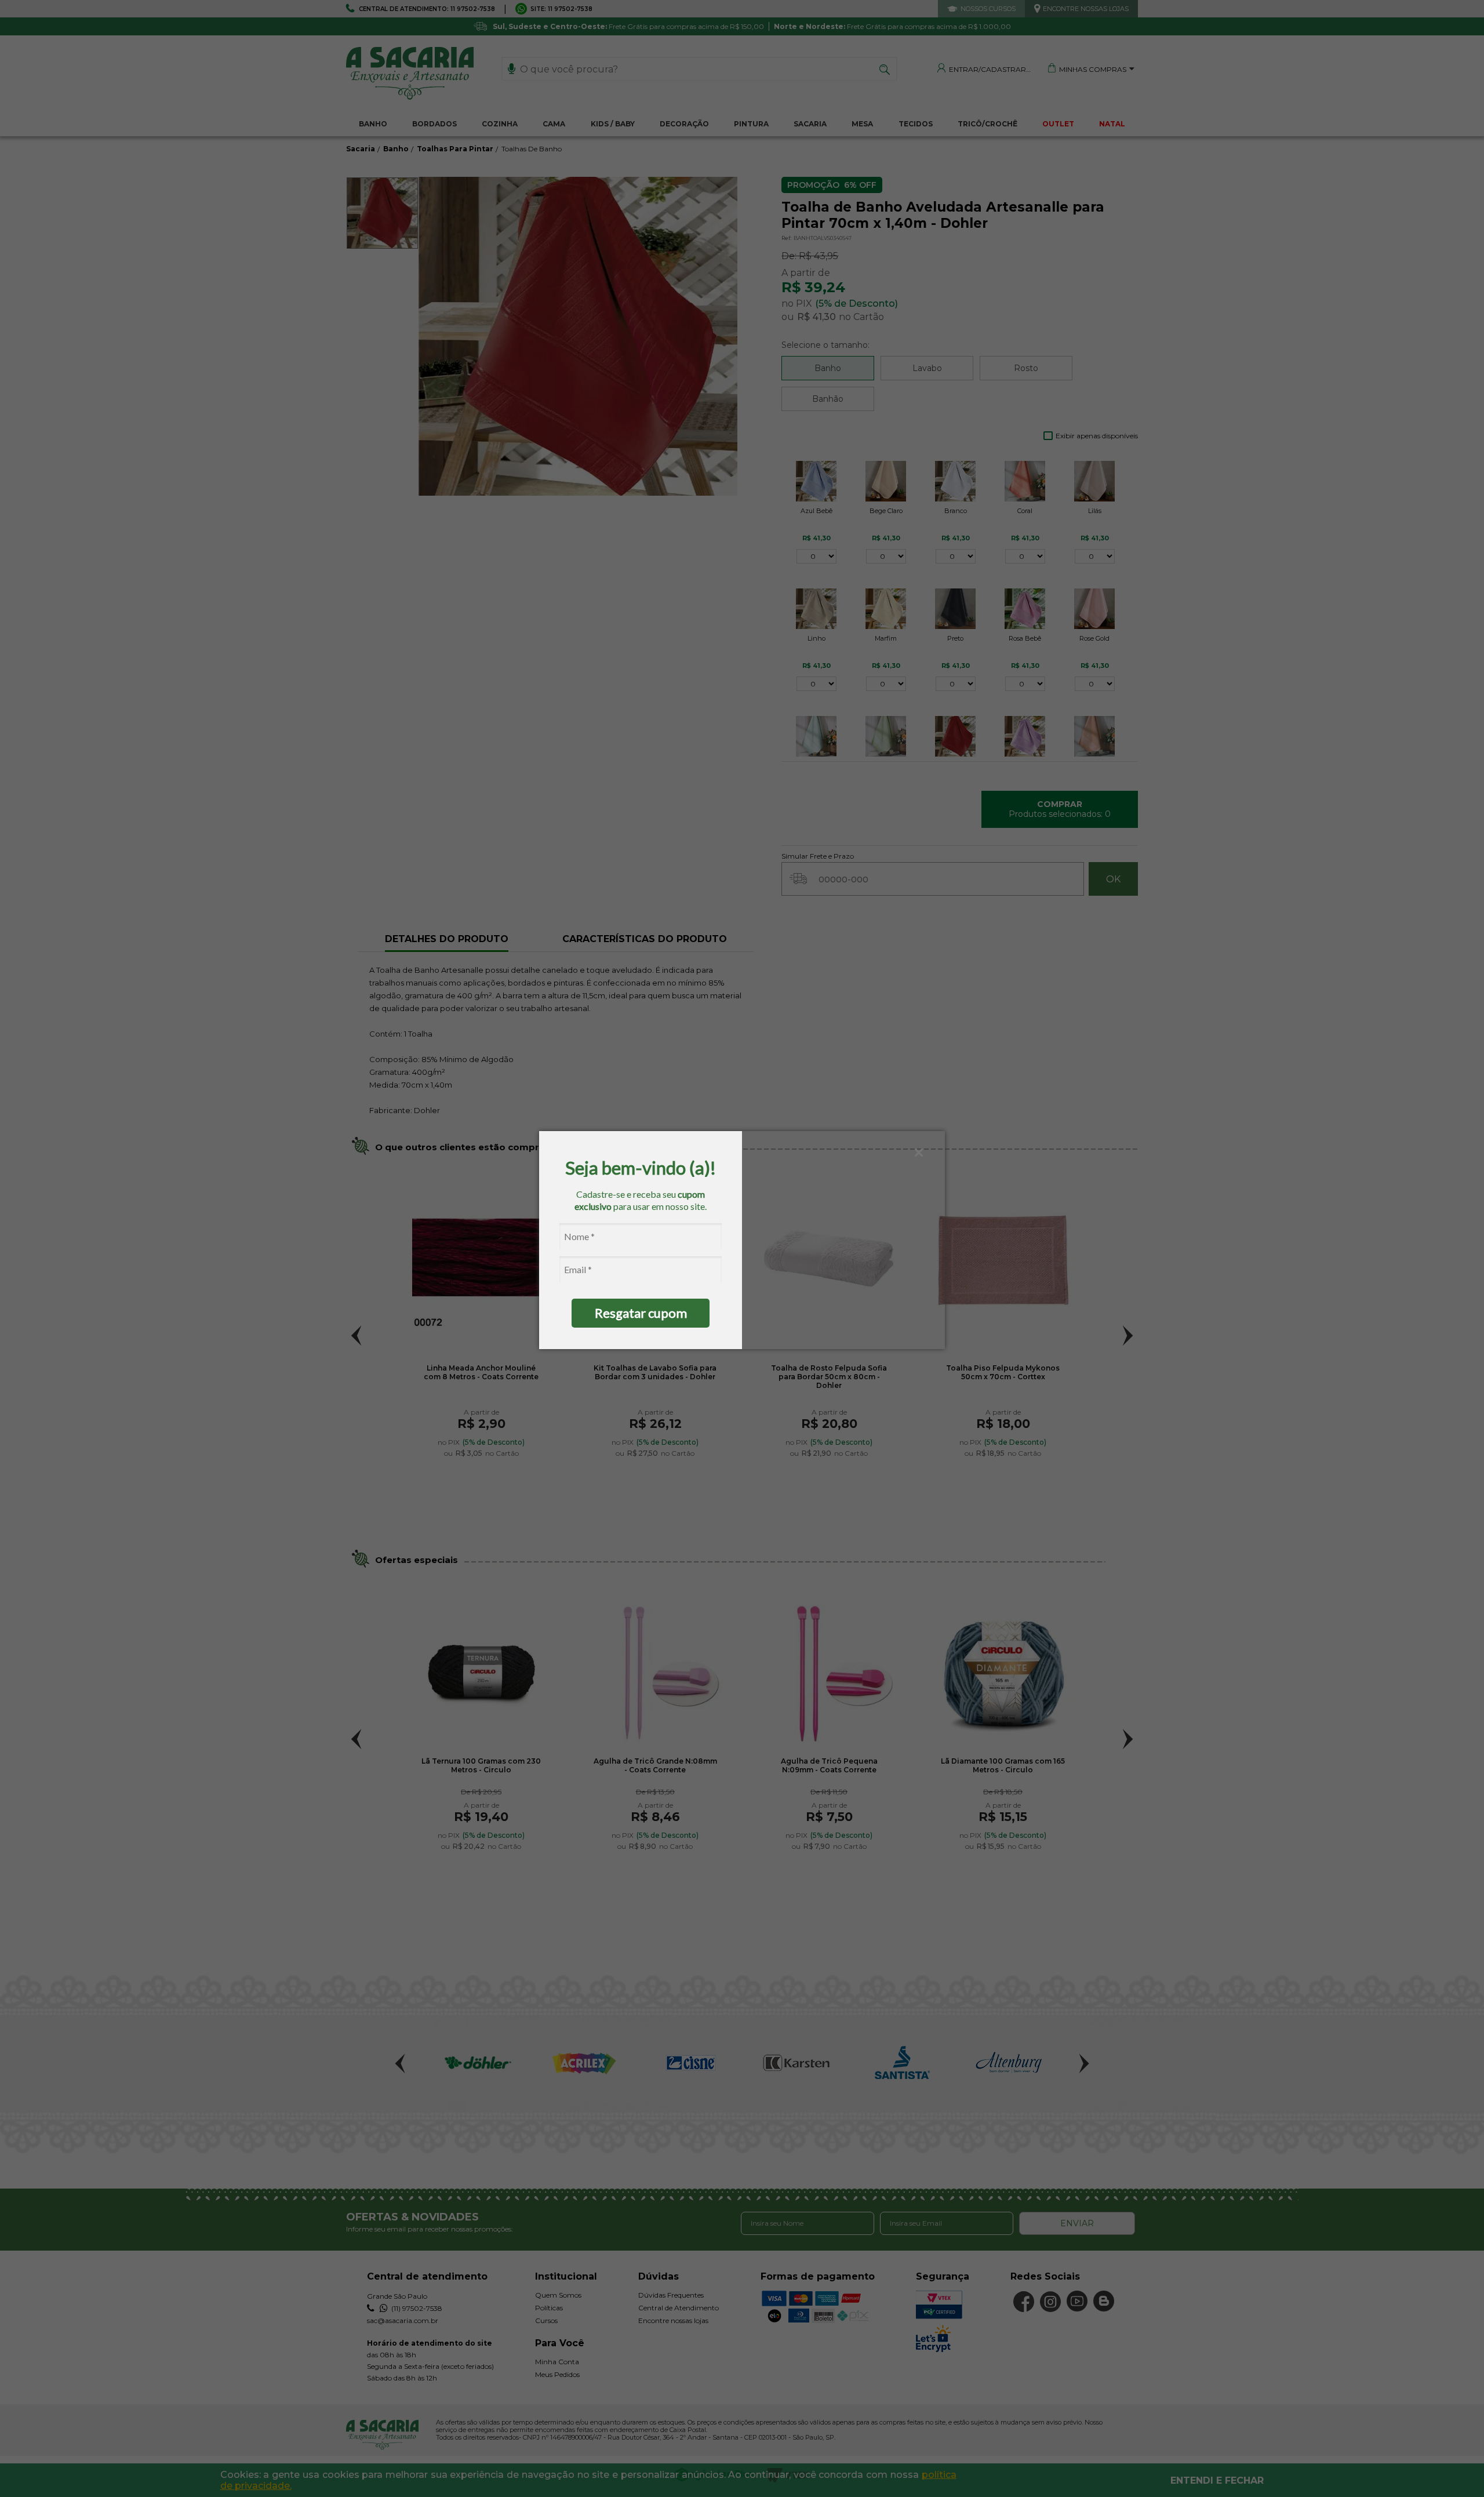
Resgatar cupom (641, 1313)
